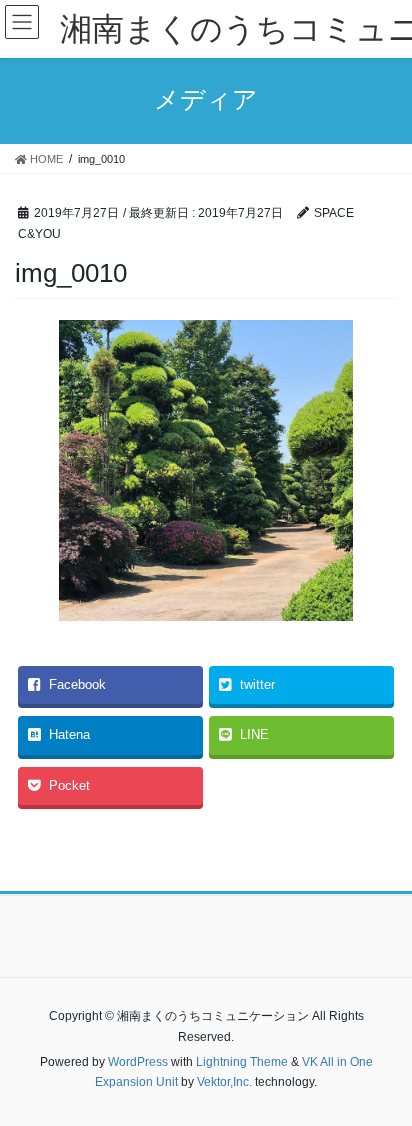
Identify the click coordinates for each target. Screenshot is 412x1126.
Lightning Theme (242, 1062)
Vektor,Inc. (224, 1082)
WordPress (138, 1062)
